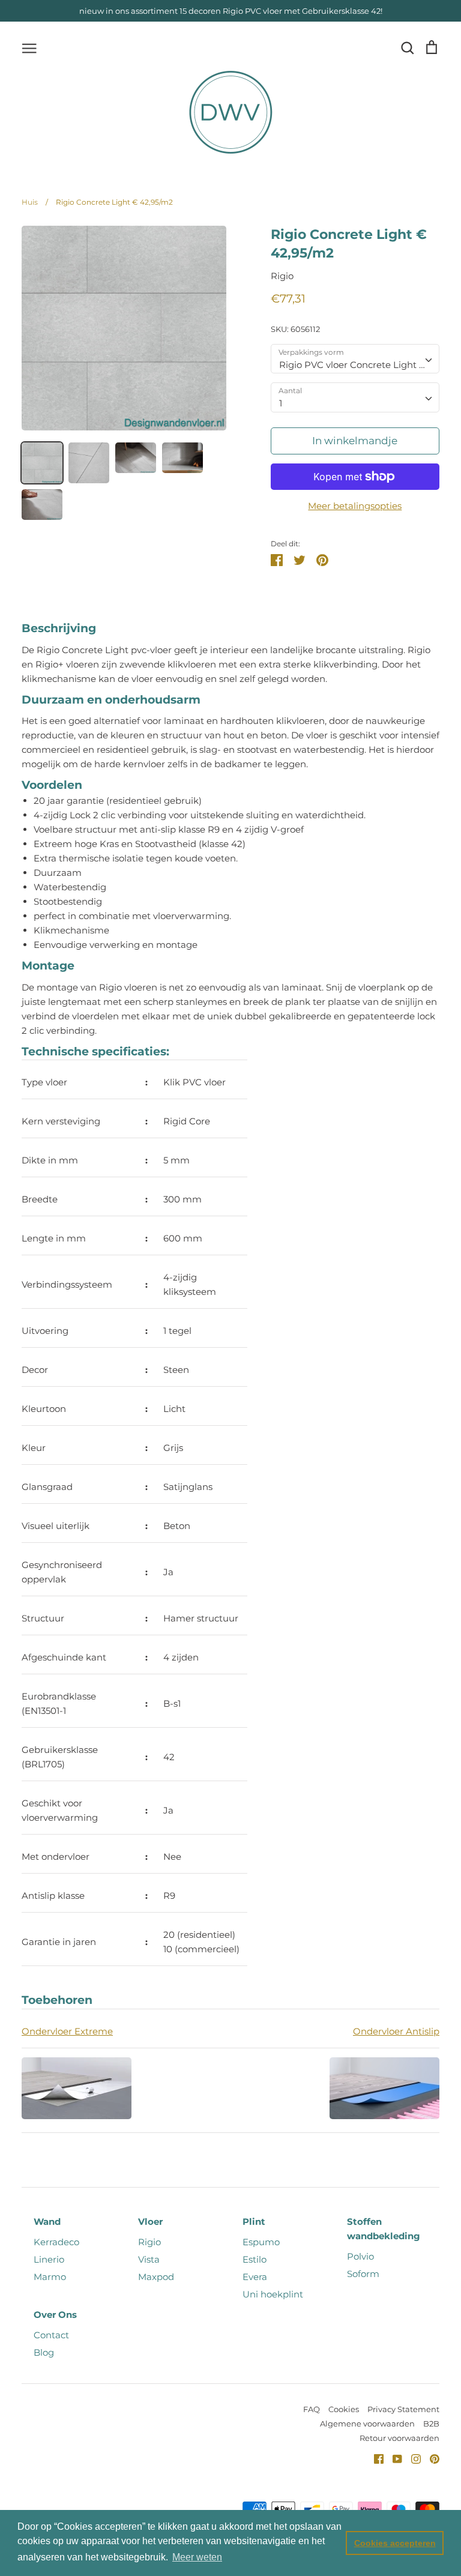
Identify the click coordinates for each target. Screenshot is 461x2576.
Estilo (255, 2259)
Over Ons (55, 2315)
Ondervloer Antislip (396, 2031)
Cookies (344, 2409)
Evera (255, 2277)
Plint (254, 2222)
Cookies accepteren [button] (395, 2543)
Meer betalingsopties (355, 506)
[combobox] (355, 359)
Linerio (49, 2259)
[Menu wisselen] (29, 47)
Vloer (150, 2222)
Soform (363, 2274)
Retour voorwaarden (399, 2438)
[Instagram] (411, 2458)
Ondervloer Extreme (67, 2031)
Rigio (282, 276)
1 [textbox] (281, 403)
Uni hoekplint (273, 2294)
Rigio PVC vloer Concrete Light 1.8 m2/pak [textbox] (359, 365)
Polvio (360, 2256)
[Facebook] (374, 2458)
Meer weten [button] (197, 2557)
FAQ (312, 2409)
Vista (149, 2259)
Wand (47, 2222)
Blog (44, 2352)
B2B (431, 2424)
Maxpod (156, 2277)
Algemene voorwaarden (367, 2424)
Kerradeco (56, 2242)
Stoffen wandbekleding (384, 2229)
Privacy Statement (403, 2409)
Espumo (261, 2242)
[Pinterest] (430, 2458)
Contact (51, 2335)
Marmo (50, 2277)
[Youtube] (393, 2458)
